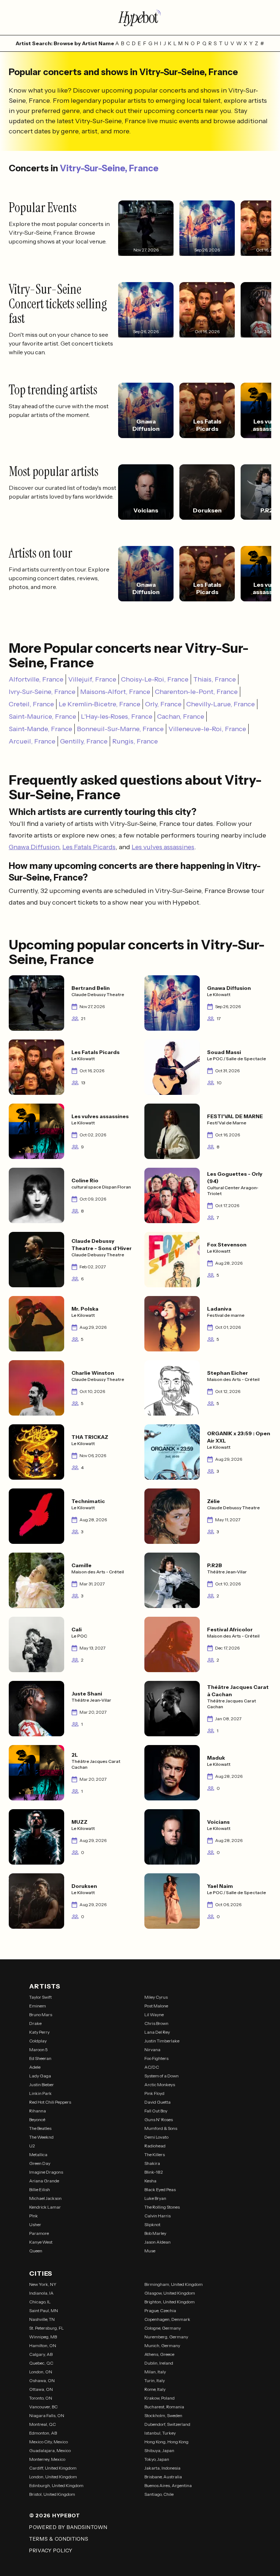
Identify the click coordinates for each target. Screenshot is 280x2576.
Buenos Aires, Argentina (168, 2485)
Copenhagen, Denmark (167, 2319)
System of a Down (162, 2076)
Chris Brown (156, 2023)
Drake (35, 2023)
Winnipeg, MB (43, 2337)
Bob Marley (155, 2233)
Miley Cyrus (156, 1997)
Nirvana (152, 2050)
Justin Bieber (42, 2085)
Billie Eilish (40, 2189)
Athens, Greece (159, 2354)
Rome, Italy (155, 2389)
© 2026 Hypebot (55, 2515)
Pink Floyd (154, 2093)
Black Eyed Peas (160, 2189)
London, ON (41, 2372)
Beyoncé (37, 2120)
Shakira (152, 2163)
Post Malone (156, 2006)
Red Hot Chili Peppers (50, 2102)
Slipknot (152, 2224)
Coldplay (38, 2041)
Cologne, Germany (163, 2328)
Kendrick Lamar (45, 2207)
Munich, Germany (162, 2345)
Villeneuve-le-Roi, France (207, 729)
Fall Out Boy (156, 2111)
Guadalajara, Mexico (50, 2450)
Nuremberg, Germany (166, 2337)
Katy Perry (39, 2032)
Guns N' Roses (159, 2120)
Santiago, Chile (159, 2494)
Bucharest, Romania (164, 2407)
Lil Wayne (154, 2015)
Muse (150, 2251)
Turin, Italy (155, 2380)
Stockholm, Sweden (163, 2415)
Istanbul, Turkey (160, 2433)
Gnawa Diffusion (34, 847)
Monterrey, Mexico (47, 2459)
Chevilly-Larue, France (221, 704)
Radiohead (155, 2146)
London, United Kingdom (53, 2477)
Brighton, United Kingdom (170, 2302)
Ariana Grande (44, 2181)
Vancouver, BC (43, 2407)
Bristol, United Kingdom (52, 2494)
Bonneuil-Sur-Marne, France (120, 729)
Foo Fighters (156, 2058)
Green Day (40, 2163)
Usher (35, 2224)
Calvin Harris (157, 2216)
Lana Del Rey (157, 2032)
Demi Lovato (156, 2137)
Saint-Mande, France (40, 729)
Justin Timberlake (162, 2041)
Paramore (39, 2233)
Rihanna (38, 2111)
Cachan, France (181, 717)
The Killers (155, 2155)
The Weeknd (41, 2137)
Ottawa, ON (41, 2389)
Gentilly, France (84, 741)
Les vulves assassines (163, 847)
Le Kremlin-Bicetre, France (100, 704)
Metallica (38, 2155)
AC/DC (152, 2067)
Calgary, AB (41, 2354)
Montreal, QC (42, 2424)
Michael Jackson (45, 2198)
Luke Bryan (155, 2198)
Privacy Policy (51, 2550)
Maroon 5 (38, 2050)
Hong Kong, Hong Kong (166, 2442)
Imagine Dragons (46, 2172)
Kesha (150, 2181)
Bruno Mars (41, 2015)
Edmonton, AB (43, 2433)
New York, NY (43, 2284)
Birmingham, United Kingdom (174, 2284)
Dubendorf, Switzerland (167, 2424)
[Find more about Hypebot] (140, 17)
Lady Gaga (40, 2076)
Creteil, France (31, 704)
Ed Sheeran (40, 2058)
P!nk (34, 2216)
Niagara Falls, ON (47, 2415)
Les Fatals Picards (89, 847)
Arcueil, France (32, 741)
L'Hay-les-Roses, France (117, 717)
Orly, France (163, 704)
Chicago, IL (40, 2302)
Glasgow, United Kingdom (170, 2293)
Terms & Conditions (59, 2539)
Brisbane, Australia (163, 2477)
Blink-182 (154, 2172)
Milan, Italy (155, 2372)
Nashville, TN (42, 2319)
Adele (35, 2067)
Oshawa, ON (42, 2380)
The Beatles (40, 2128)
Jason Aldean (157, 2242)
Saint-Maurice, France (42, 717)
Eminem (38, 2006)
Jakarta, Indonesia (162, 2468)
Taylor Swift (40, 1997)
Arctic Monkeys (160, 2085)
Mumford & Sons (161, 2128)
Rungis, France (135, 741)
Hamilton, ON (43, 2345)
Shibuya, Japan (159, 2450)
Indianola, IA (41, 2293)
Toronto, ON (41, 2398)
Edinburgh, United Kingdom (56, 2485)
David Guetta (157, 2102)
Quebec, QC (41, 2363)
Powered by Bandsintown (68, 2527)
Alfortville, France (36, 679)
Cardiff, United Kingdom (53, 2468)
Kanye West (41, 2242)
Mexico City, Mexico (48, 2442)
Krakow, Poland (160, 2398)
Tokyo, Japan (157, 2459)
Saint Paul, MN (44, 2310)
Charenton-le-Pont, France (196, 692)
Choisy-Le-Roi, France (155, 679)
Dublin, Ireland (159, 2363)
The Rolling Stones (162, 2207)
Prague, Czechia (160, 2310)
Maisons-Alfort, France (115, 692)
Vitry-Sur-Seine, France (109, 168)
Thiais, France (215, 679)
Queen (36, 2251)
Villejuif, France (92, 679)
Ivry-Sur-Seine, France (42, 692)
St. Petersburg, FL (46, 2328)
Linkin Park (40, 2093)
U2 (32, 2146)
